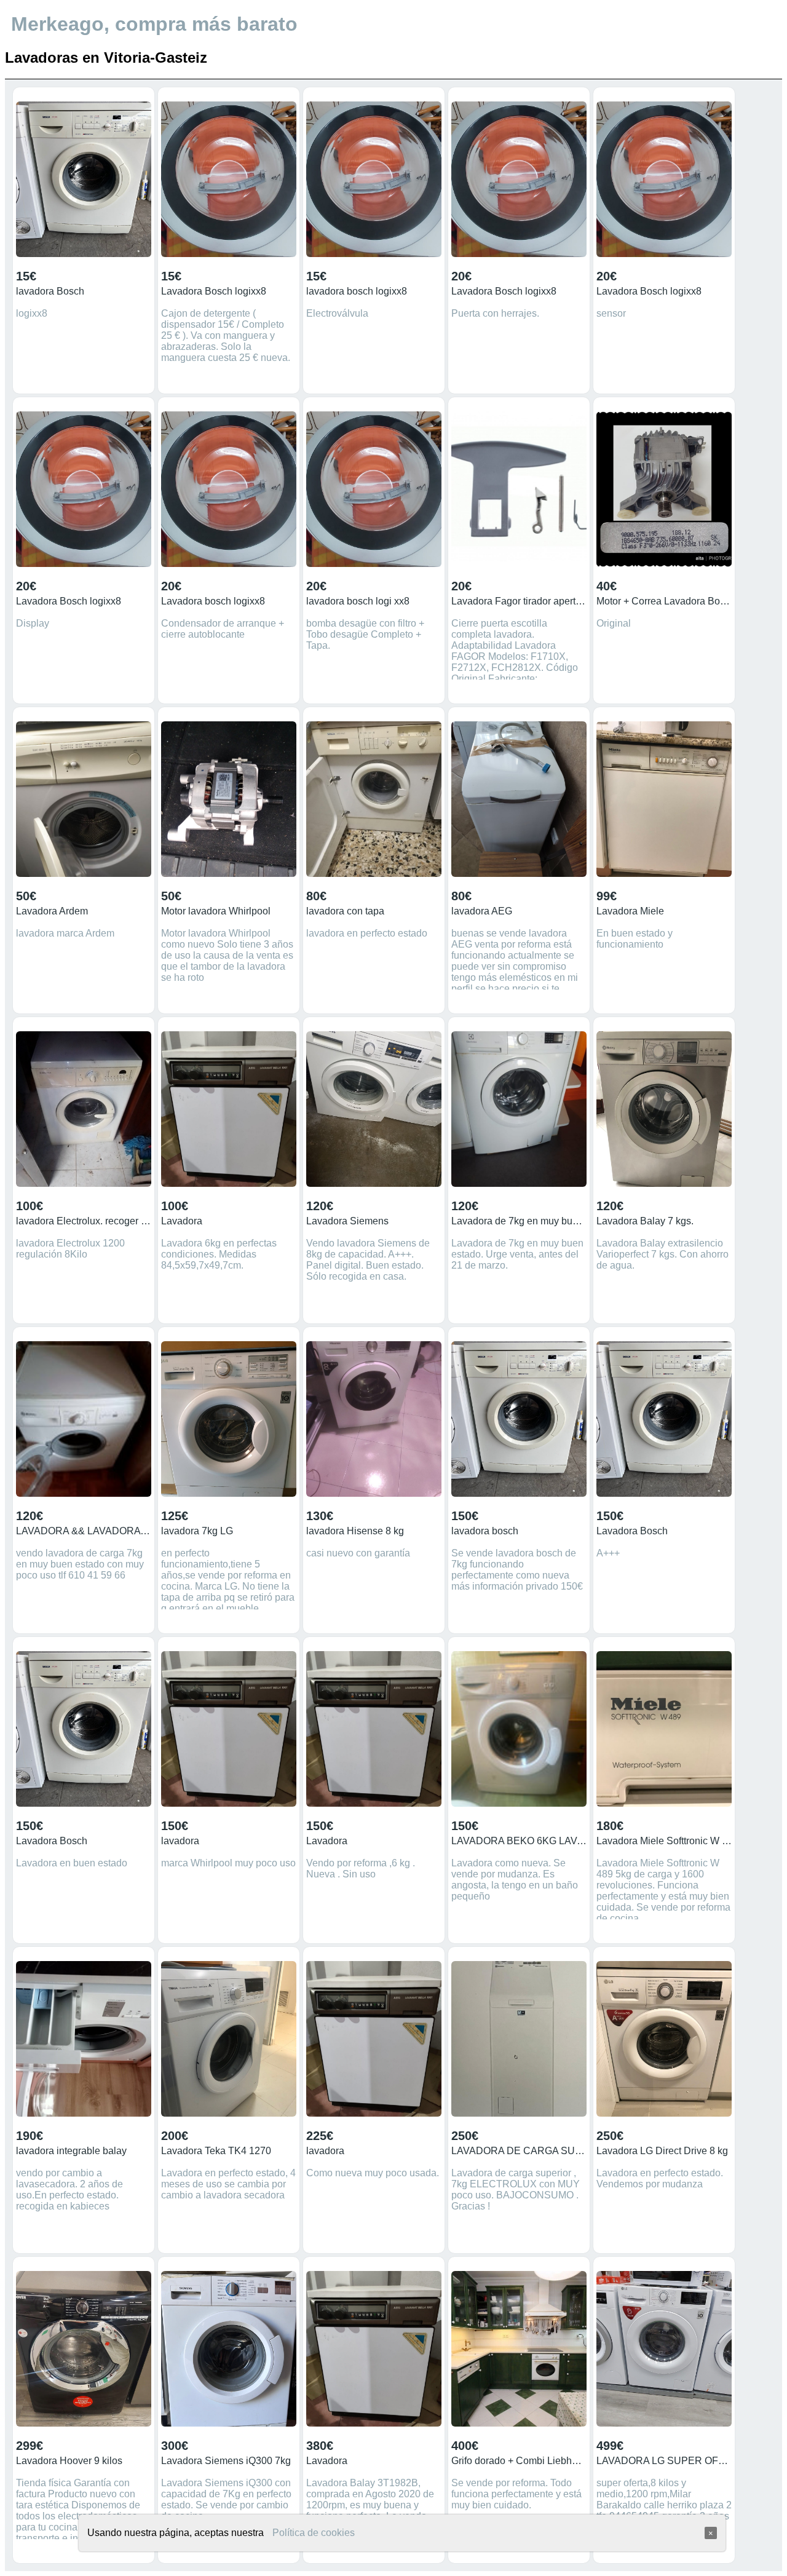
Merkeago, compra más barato (154, 24)
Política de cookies (314, 2533)
